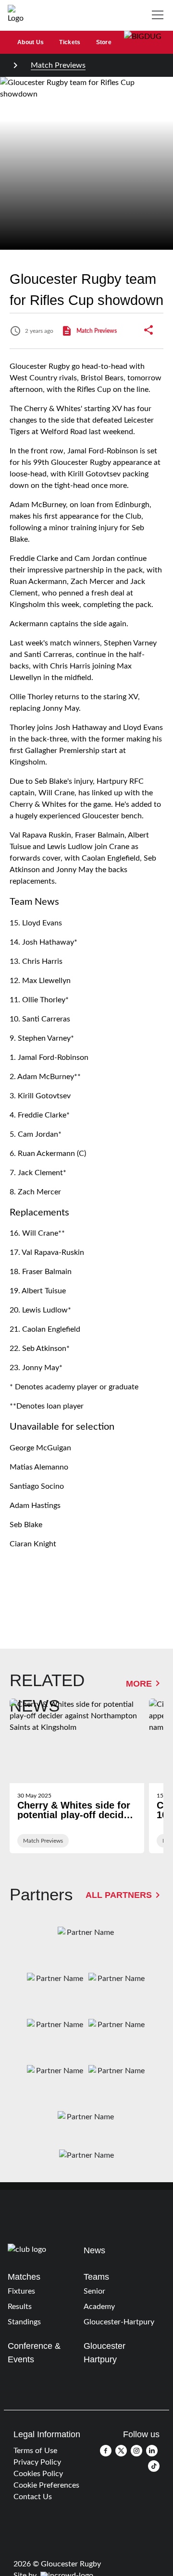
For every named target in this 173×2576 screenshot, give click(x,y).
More (139, 1683)
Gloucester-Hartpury (119, 2322)
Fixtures (21, 2291)
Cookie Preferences (46, 2485)
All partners (119, 1895)
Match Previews (58, 65)
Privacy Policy (37, 2462)
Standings (24, 2322)
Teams (96, 2277)
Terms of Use (35, 2451)
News (94, 2250)
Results (20, 2307)
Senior (94, 2291)
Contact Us (33, 2497)
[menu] (160, 15)
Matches (24, 2277)
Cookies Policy (38, 2474)
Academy (99, 2307)
